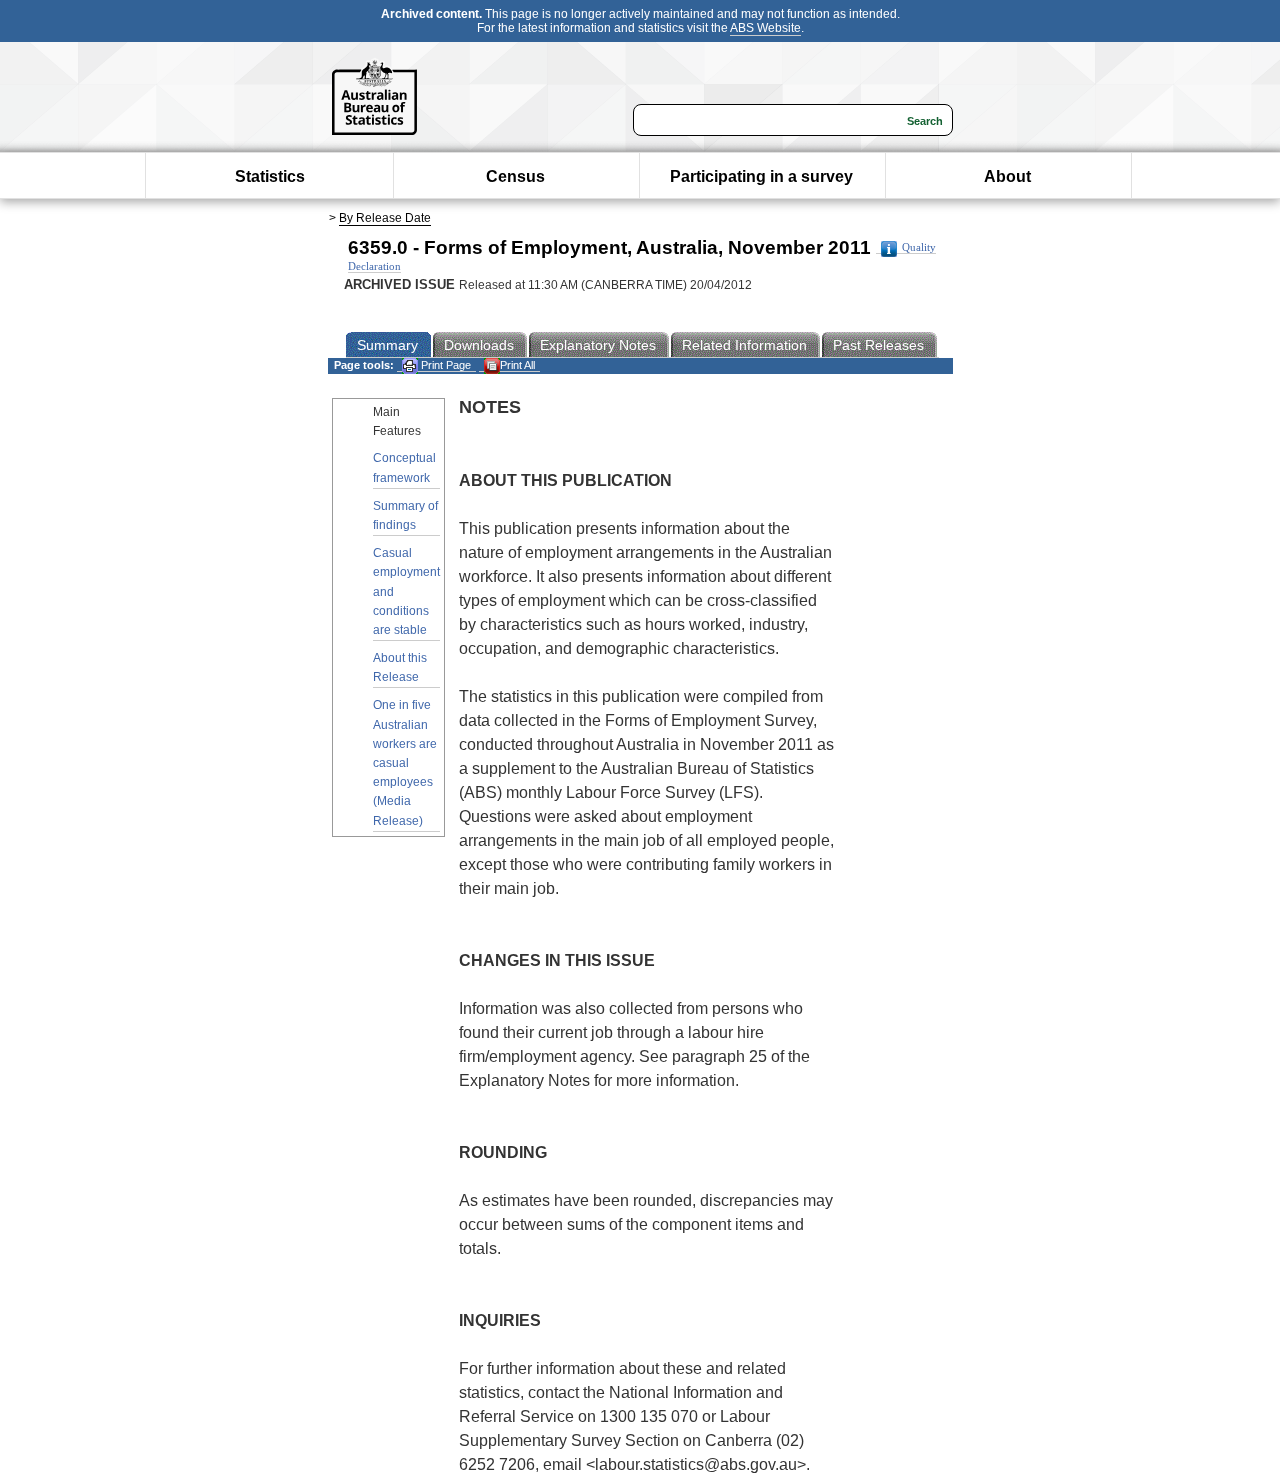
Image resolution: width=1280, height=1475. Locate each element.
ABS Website (765, 28)
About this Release (400, 667)
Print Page (444, 365)
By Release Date (385, 218)
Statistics (270, 176)
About (1007, 176)
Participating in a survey (761, 176)
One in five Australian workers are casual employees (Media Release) (405, 762)
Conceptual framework (404, 467)
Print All (517, 365)
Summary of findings (405, 515)
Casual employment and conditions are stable (406, 591)
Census (515, 176)
